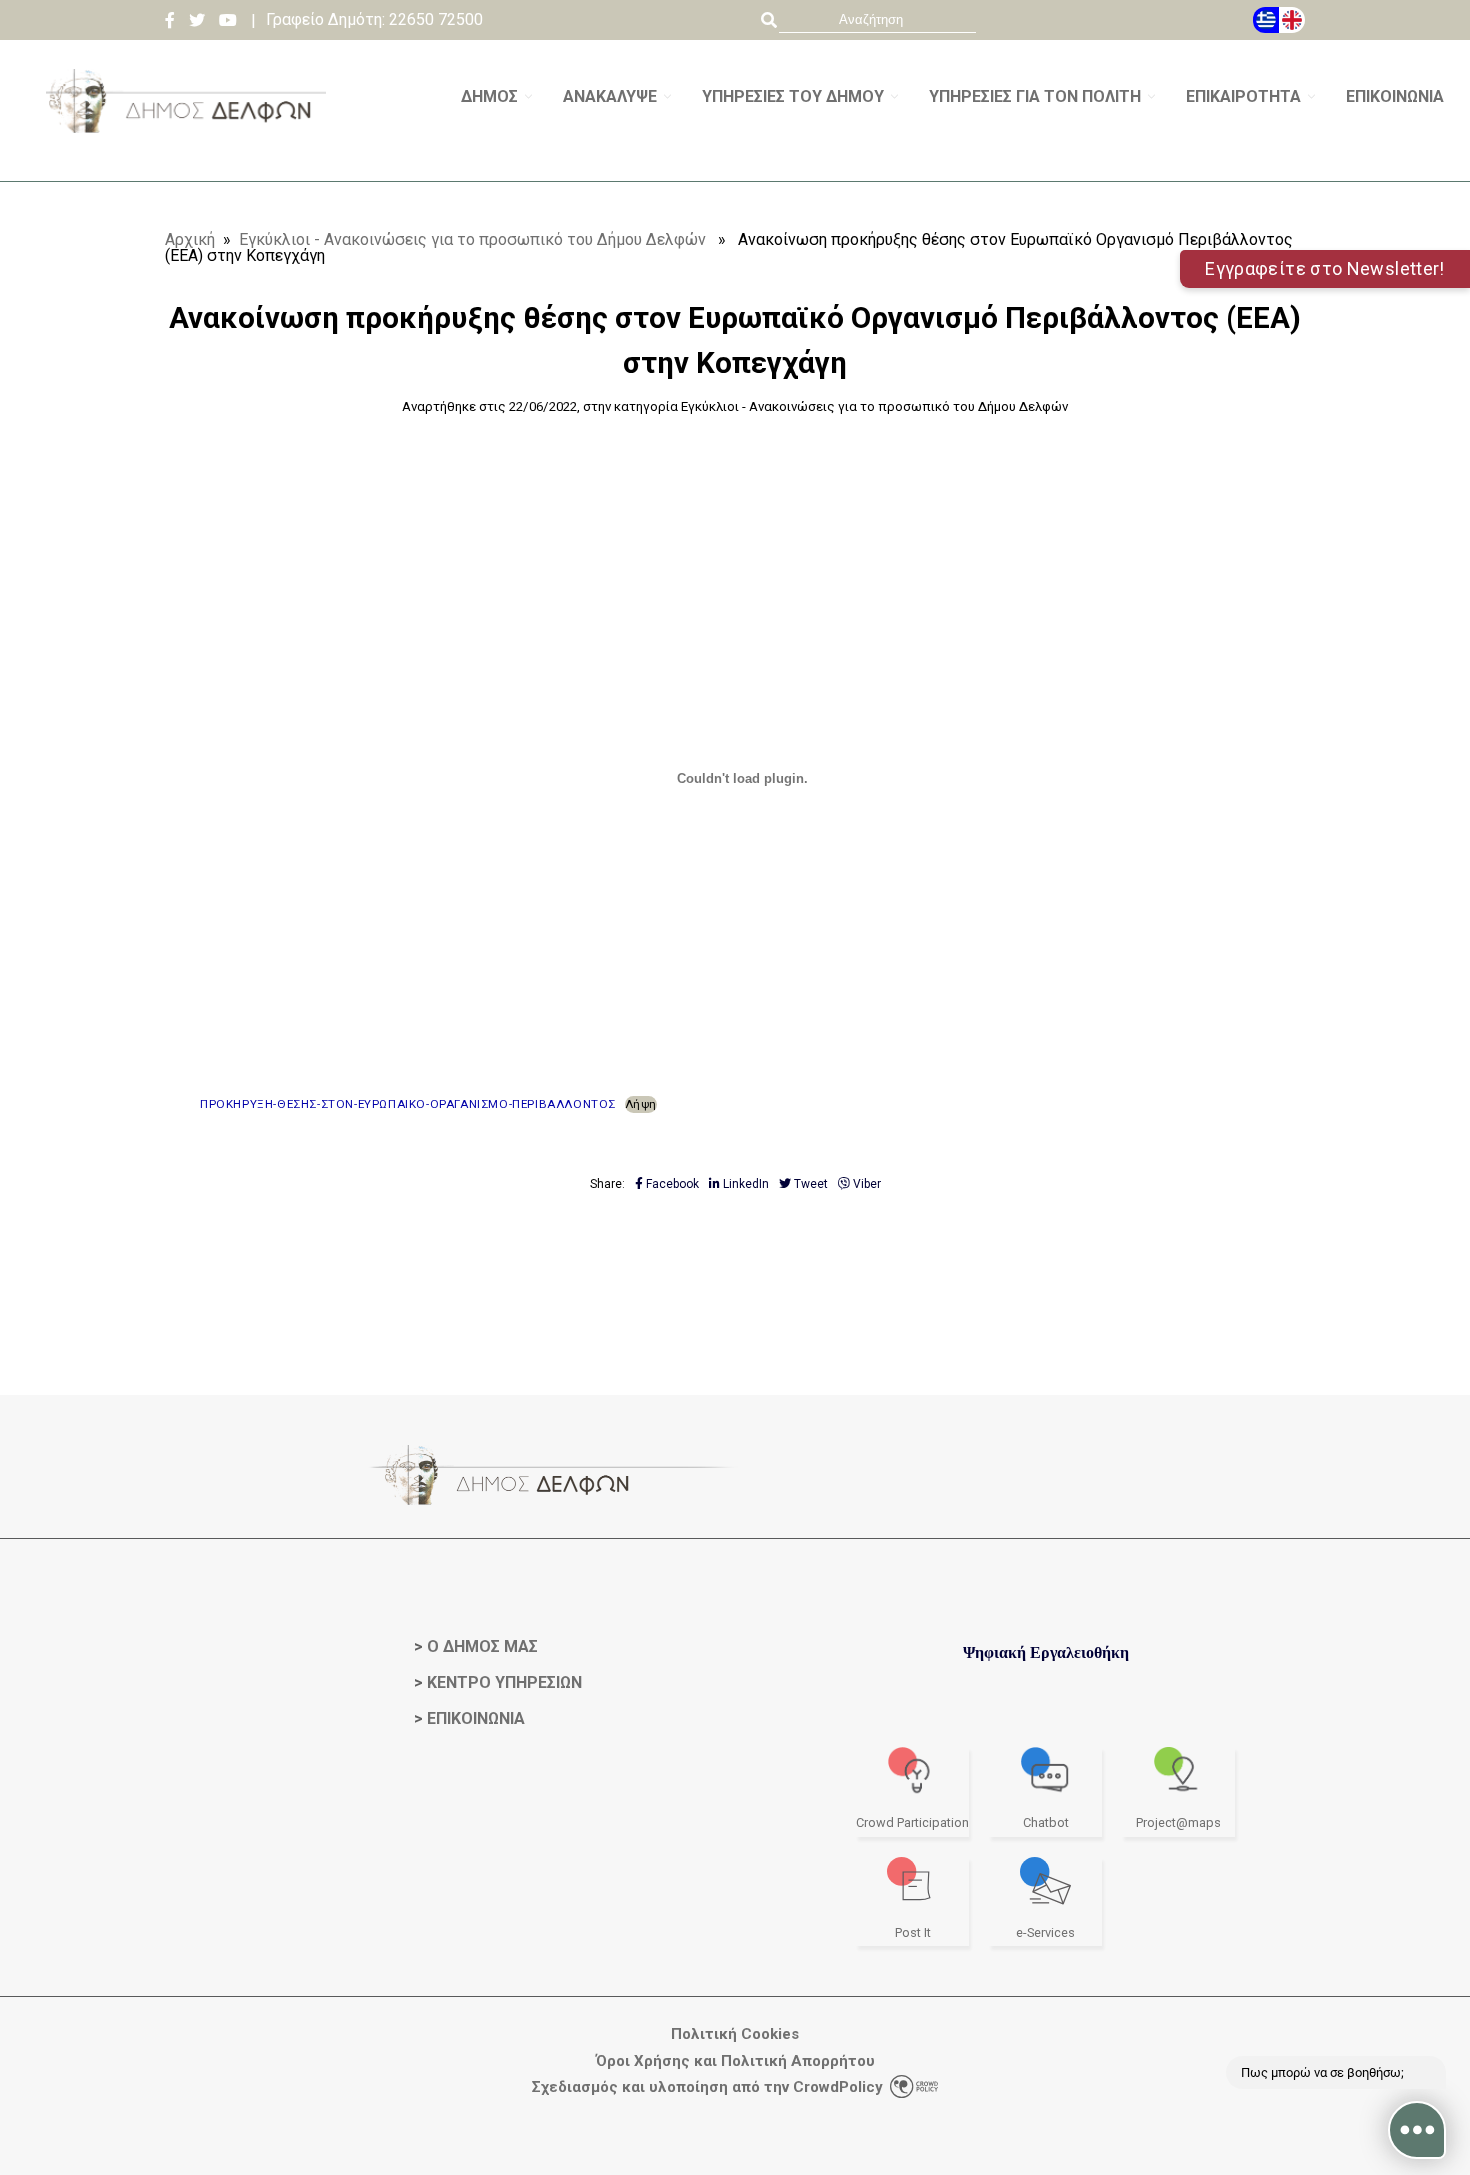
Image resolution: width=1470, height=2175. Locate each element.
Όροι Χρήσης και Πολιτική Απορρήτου (735, 2061)
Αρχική (190, 239)
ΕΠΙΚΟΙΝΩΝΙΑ (476, 1718)
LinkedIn (744, 1184)
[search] (877, 19)
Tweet (809, 1184)
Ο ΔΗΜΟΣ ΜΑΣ (482, 1646)
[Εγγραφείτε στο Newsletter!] (735, 173)
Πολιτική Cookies (735, 2034)
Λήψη (641, 1104)
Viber (865, 1184)
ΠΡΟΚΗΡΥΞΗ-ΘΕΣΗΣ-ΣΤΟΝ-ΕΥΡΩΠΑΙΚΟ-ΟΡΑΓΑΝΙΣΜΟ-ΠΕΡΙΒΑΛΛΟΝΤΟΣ (408, 1104)
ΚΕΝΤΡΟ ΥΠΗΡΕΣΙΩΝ (504, 1682)
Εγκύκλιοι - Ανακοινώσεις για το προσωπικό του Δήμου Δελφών (472, 239)
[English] (1292, 20)
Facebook (671, 1184)
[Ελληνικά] (1266, 20)
